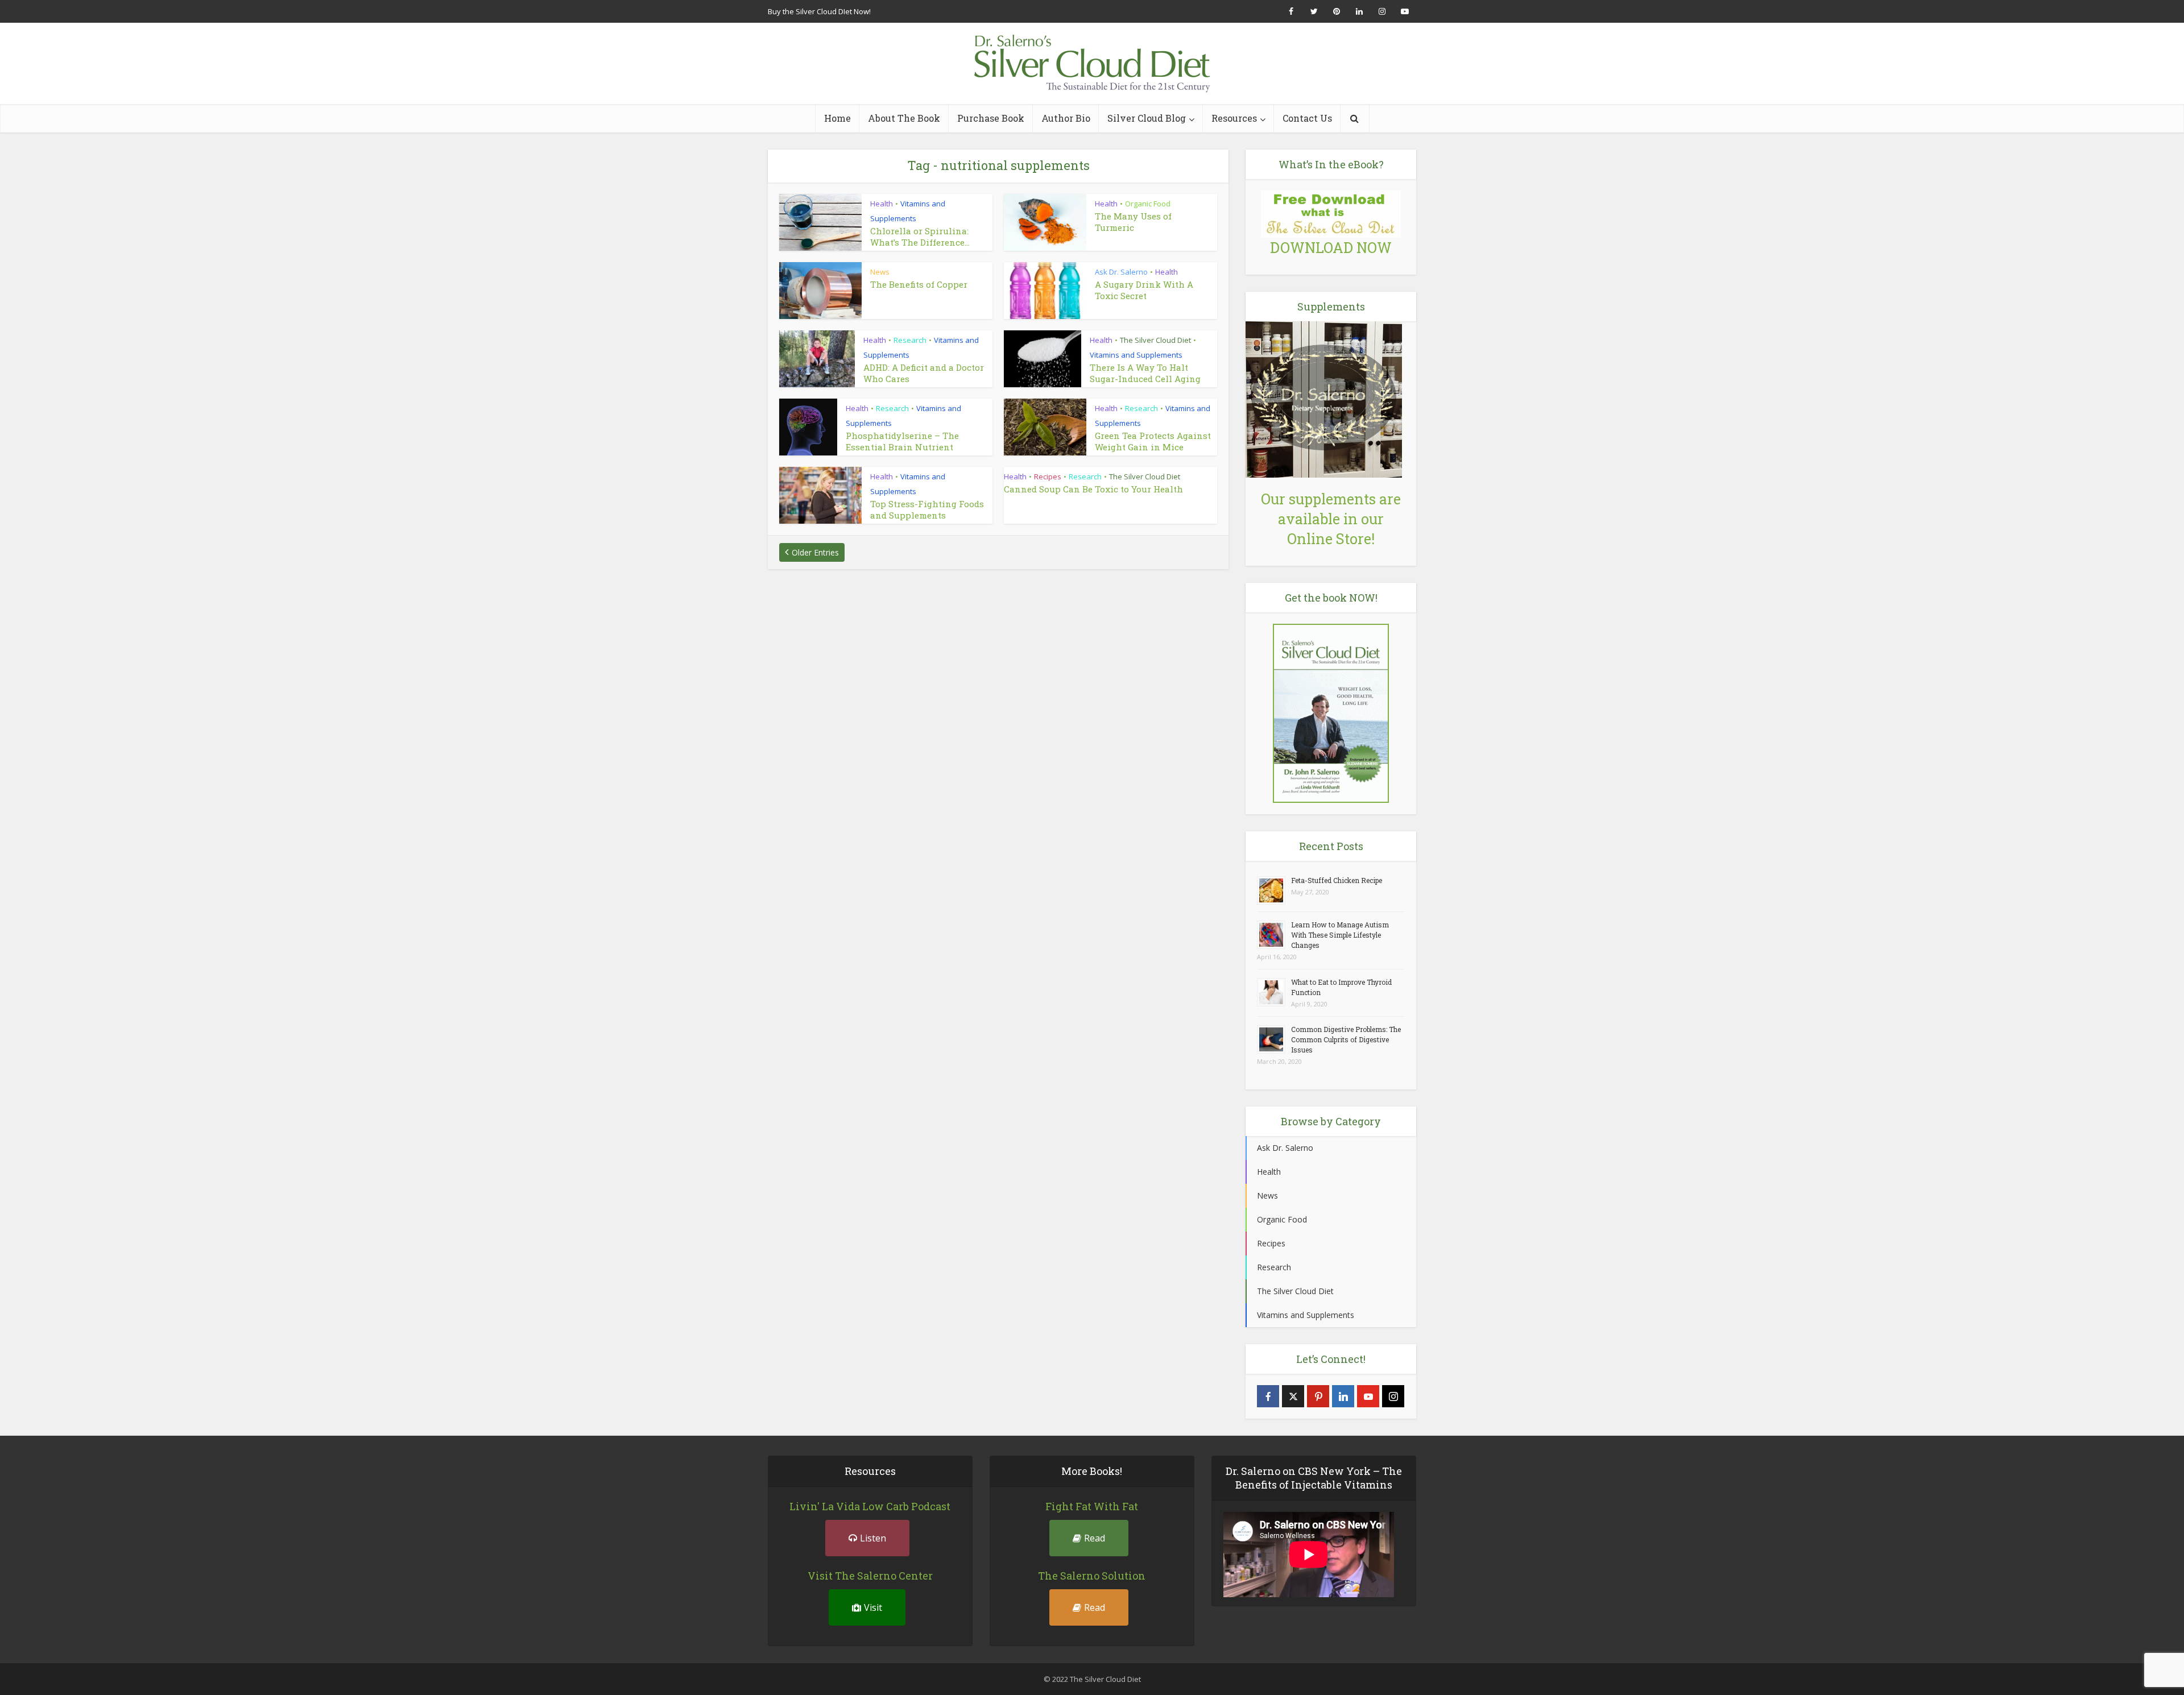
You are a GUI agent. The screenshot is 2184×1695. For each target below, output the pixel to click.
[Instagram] (1393, 1396)
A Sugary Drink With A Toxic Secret (1144, 290)
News (880, 272)
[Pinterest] (1318, 1396)
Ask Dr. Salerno (1121, 272)
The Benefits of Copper (919, 284)
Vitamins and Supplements (1136, 355)
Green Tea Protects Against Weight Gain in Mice (1153, 441)
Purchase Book (991, 118)
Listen (873, 1538)
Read (1095, 1538)
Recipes (1048, 476)
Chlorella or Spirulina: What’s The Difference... (920, 237)
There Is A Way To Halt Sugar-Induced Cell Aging (1145, 373)
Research (910, 340)
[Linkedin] (1343, 1396)
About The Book (904, 118)
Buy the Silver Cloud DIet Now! (819, 11)
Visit (873, 1607)
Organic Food (1148, 204)
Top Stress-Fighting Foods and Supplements (927, 509)
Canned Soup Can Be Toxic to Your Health (1093, 489)
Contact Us (1307, 118)
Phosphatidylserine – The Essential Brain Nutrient (902, 441)
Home (837, 118)
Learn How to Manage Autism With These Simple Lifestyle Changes (1340, 935)
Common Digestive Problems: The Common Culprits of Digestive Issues (1346, 1039)
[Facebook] (1268, 1396)
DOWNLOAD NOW (1331, 248)
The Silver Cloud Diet (1155, 340)
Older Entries (815, 552)
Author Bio (1066, 118)
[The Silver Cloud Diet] (1092, 63)
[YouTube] (1368, 1396)
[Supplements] (1324, 398)
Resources (1234, 118)
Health (882, 204)
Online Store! (1331, 539)
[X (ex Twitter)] (1293, 1396)
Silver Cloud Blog (1147, 118)
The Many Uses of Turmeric (1133, 222)
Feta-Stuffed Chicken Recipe (1337, 880)
